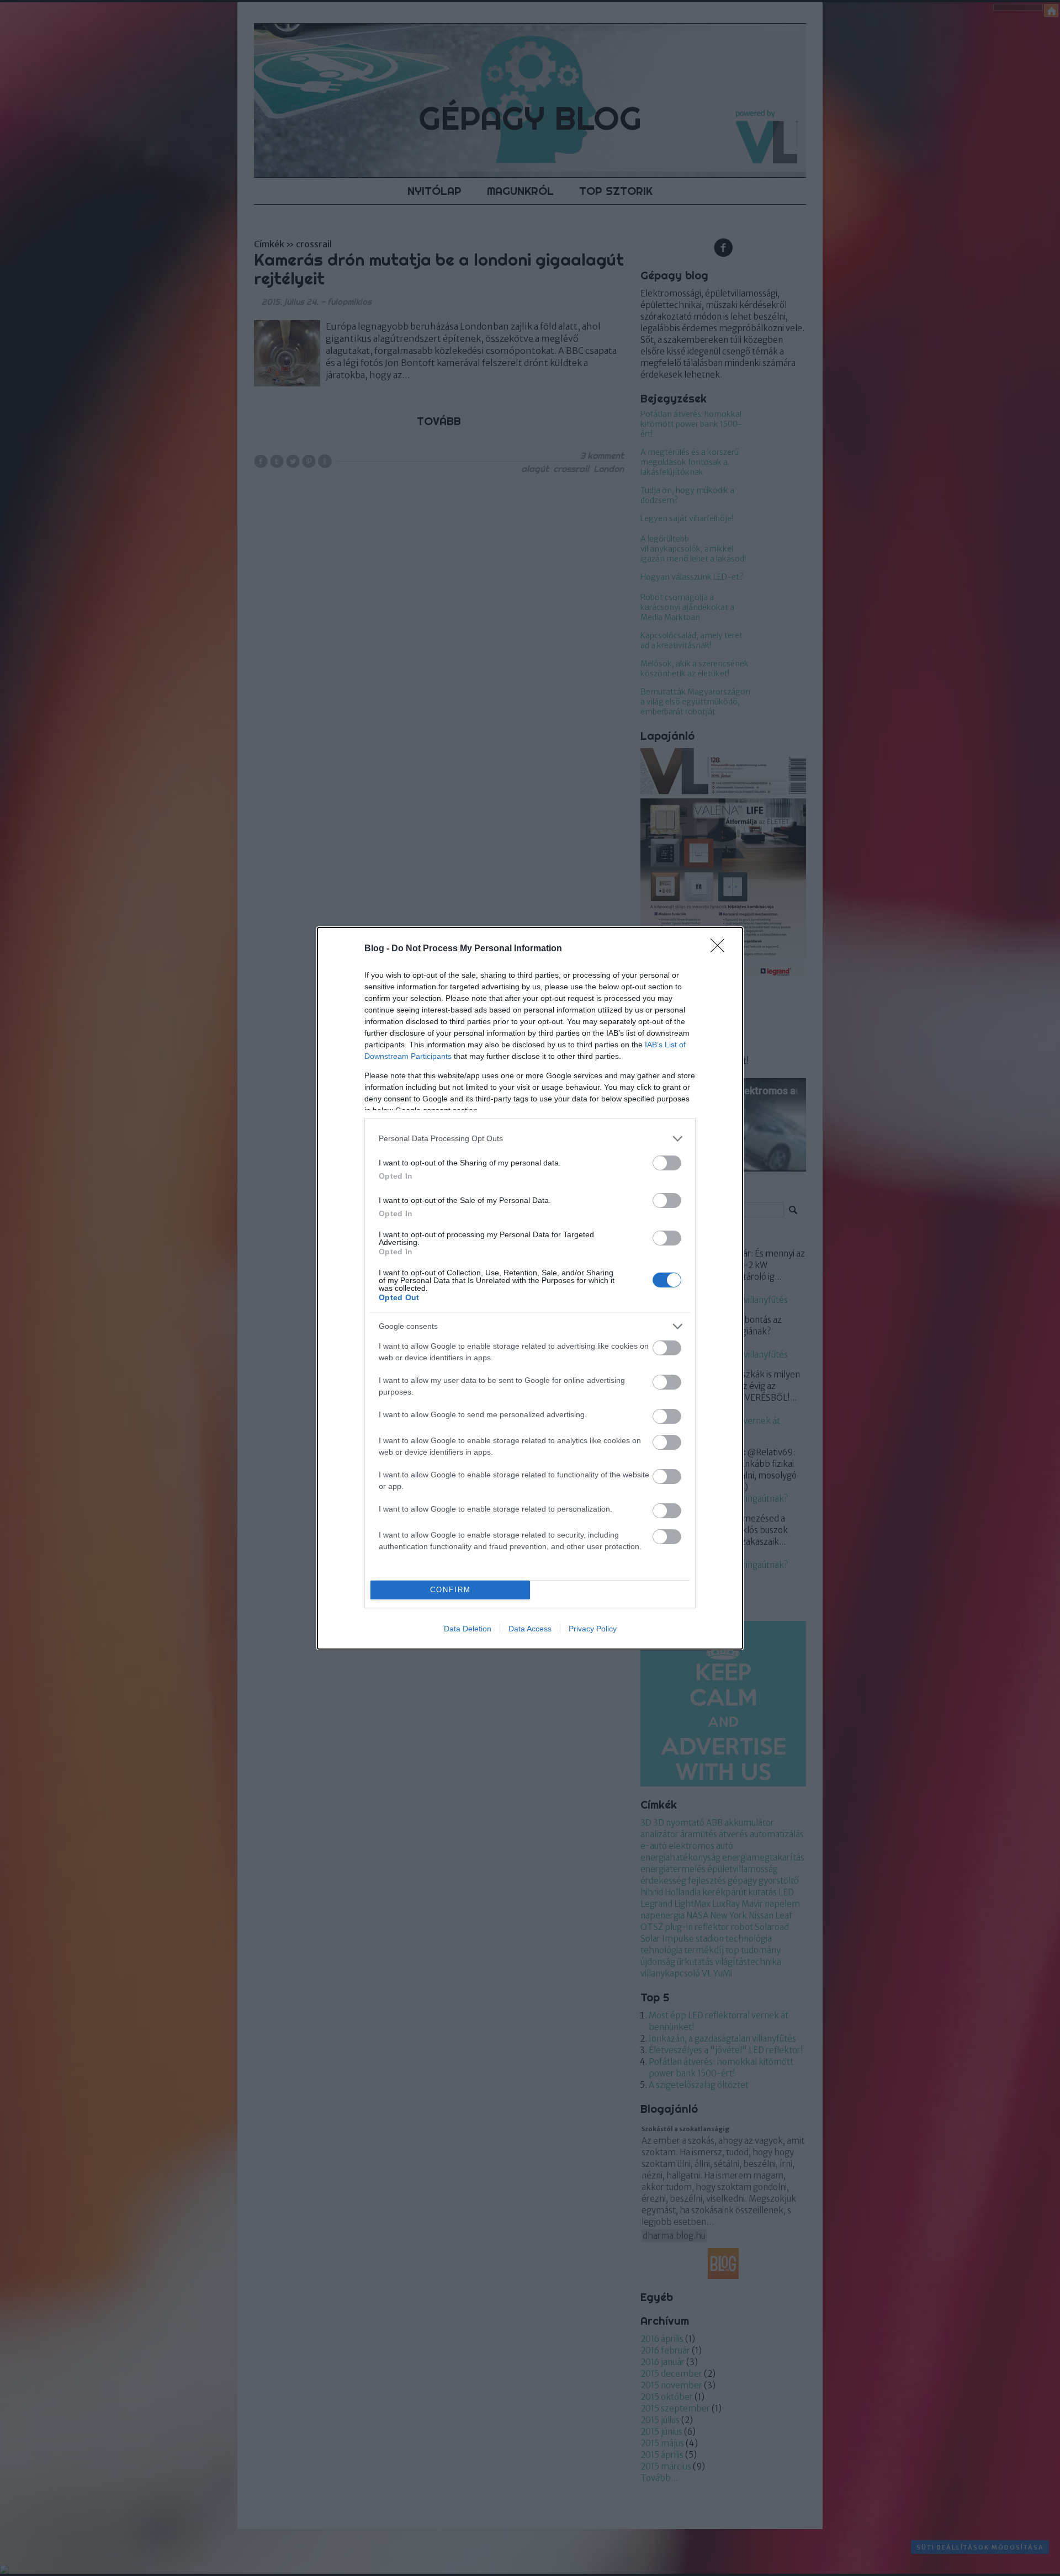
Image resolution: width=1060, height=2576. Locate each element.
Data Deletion (468, 1629)
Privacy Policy (593, 1629)
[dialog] (530, 1288)
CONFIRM (451, 1590)
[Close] (721, 949)
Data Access (530, 1629)
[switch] (667, 1163)
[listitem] (530, 1139)
